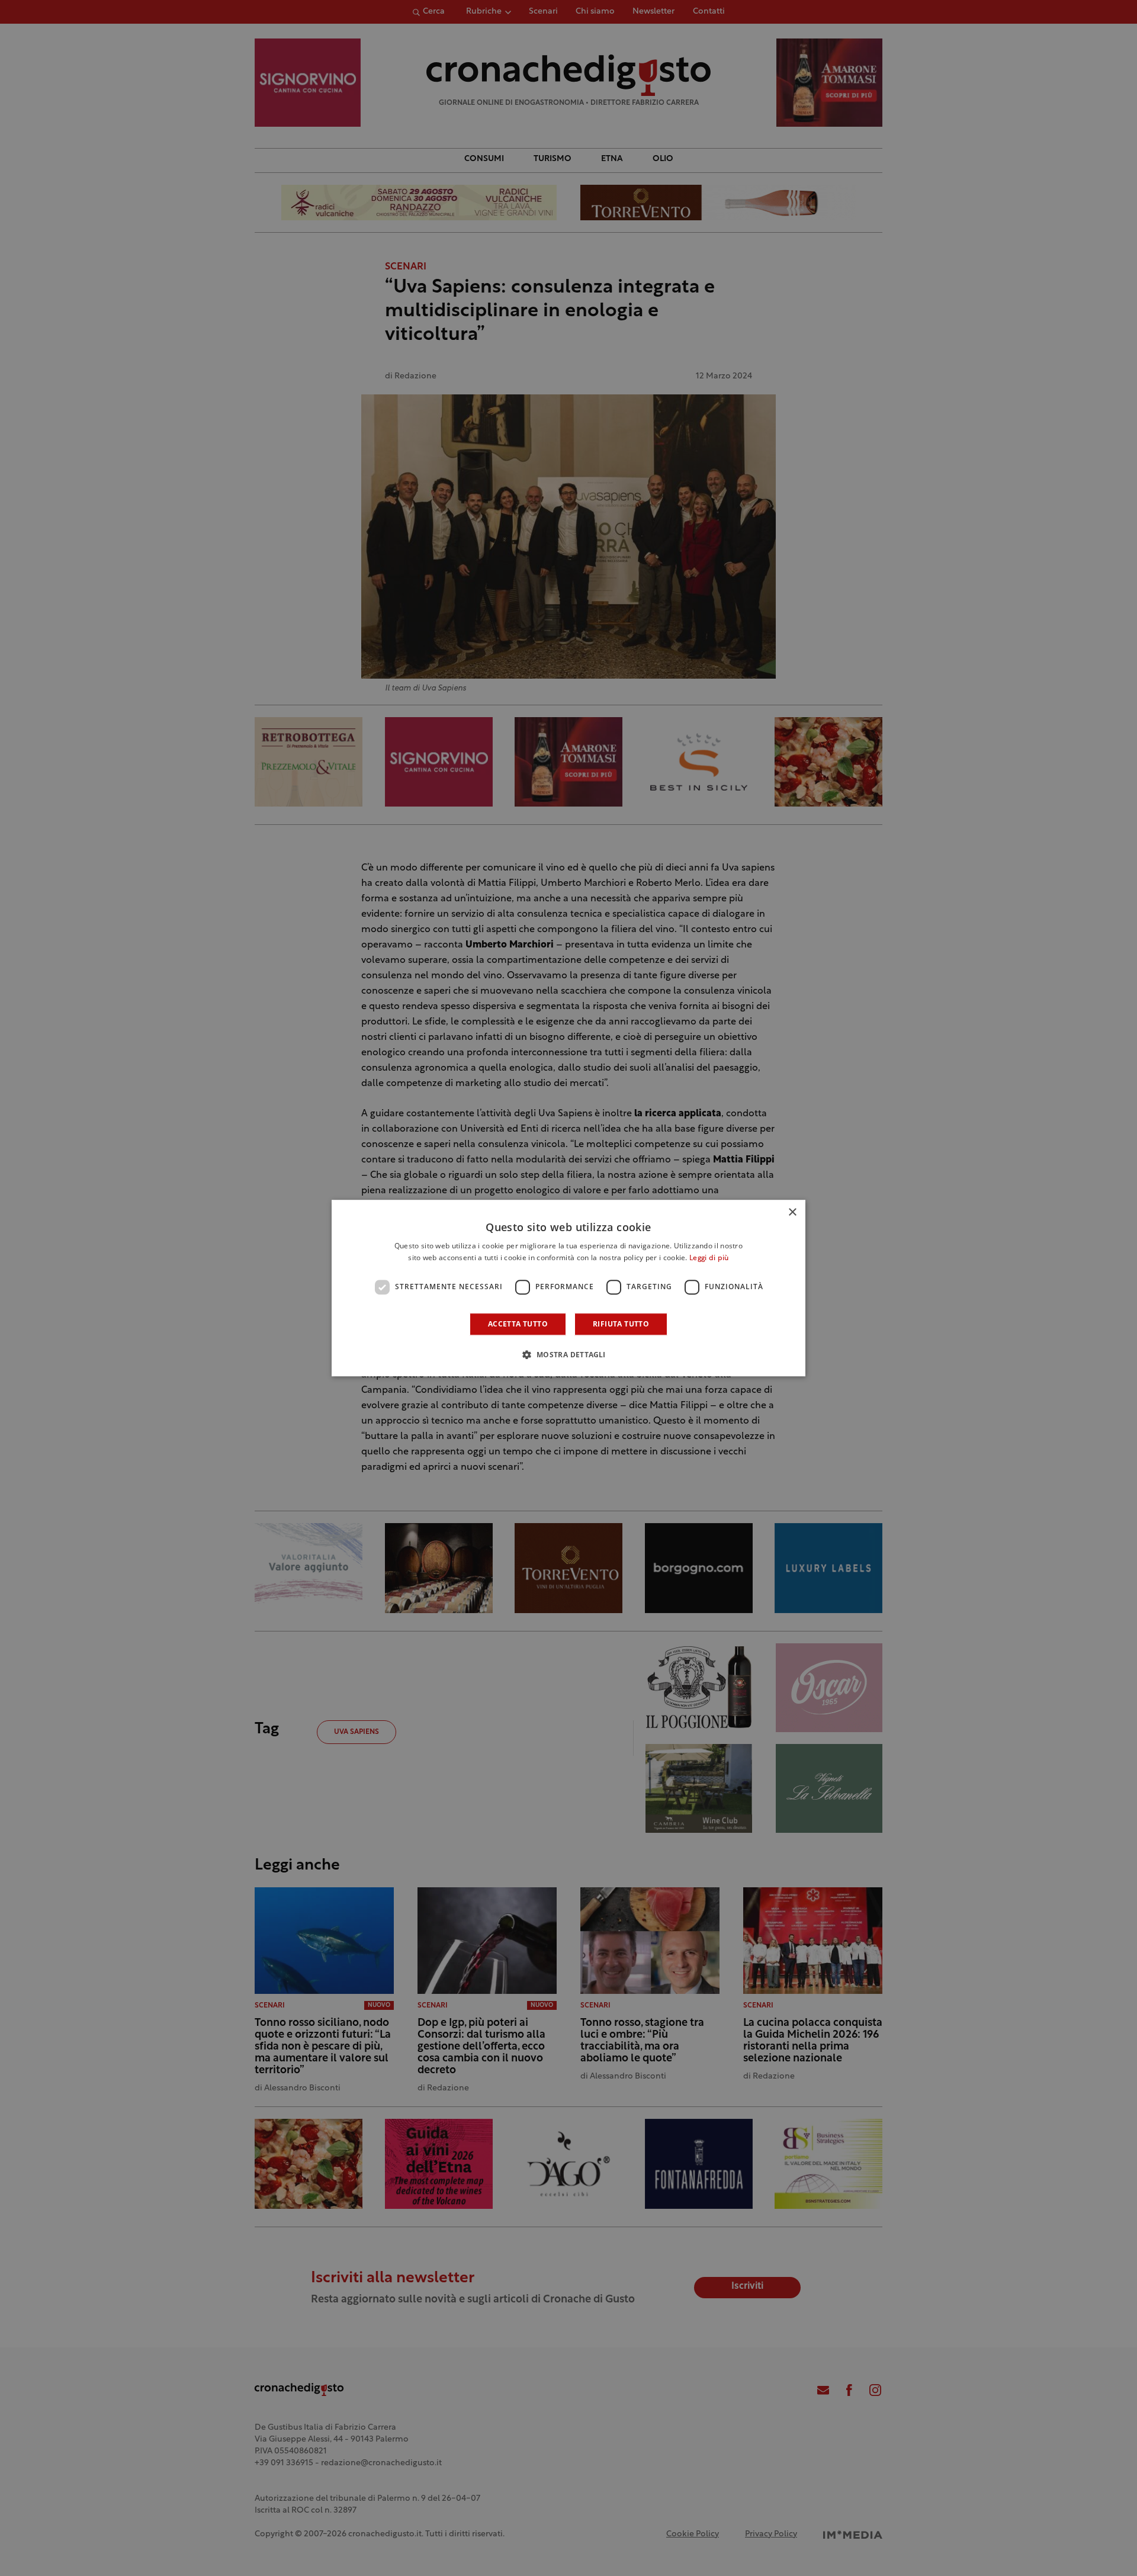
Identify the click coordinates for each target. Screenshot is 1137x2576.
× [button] (792, 1212)
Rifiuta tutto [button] (621, 1324)
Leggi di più (709, 1258)
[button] (568, 1354)
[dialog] (568, 1288)
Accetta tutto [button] (518, 1324)
